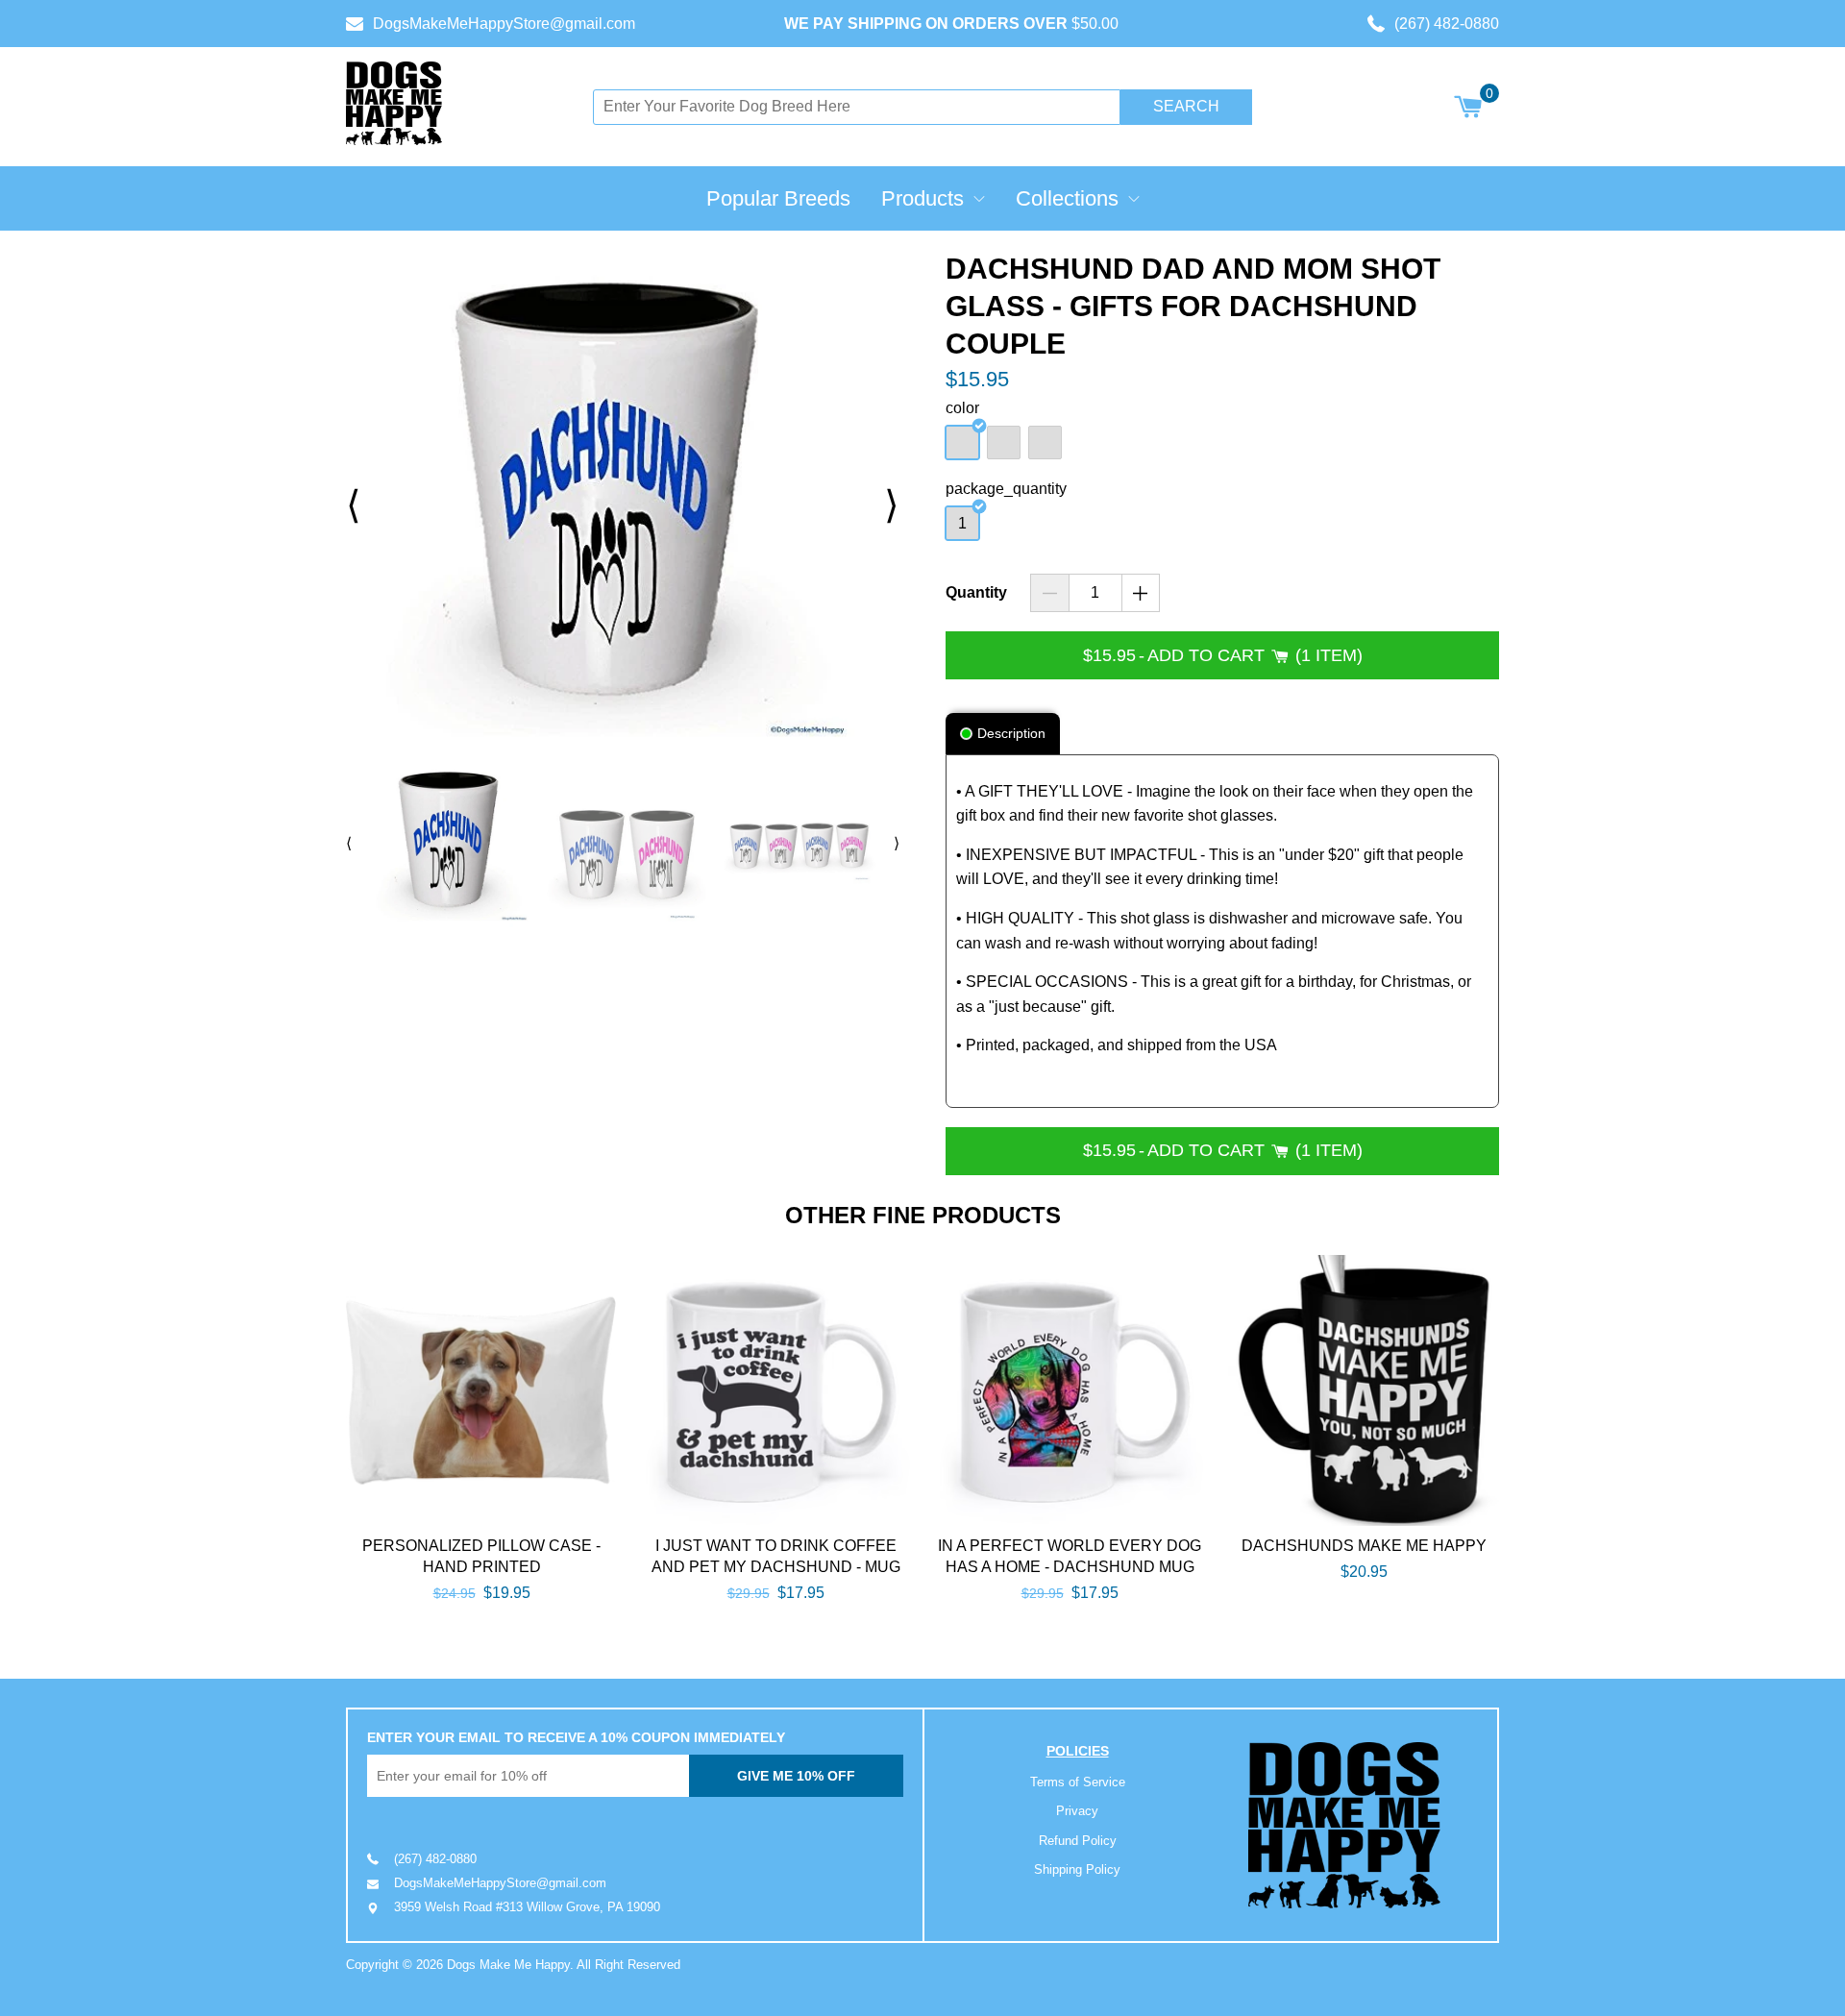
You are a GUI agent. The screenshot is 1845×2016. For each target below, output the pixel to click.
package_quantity (1006, 489)
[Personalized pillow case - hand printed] (481, 1390)
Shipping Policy (1077, 1869)
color (962, 408)
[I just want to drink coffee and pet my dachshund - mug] (775, 1390)
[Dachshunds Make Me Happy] (1364, 1390)
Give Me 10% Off (796, 1776)
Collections (1067, 198)
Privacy (1077, 1811)
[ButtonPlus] (1141, 593)
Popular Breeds (778, 198)
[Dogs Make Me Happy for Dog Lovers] (394, 103)
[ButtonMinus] (1050, 593)
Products (922, 198)
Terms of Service (1078, 1782)
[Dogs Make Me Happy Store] (1344, 1825)
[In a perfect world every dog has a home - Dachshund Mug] (1070, 1390)
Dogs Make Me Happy (508, 1965)
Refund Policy (1078, 1841)
